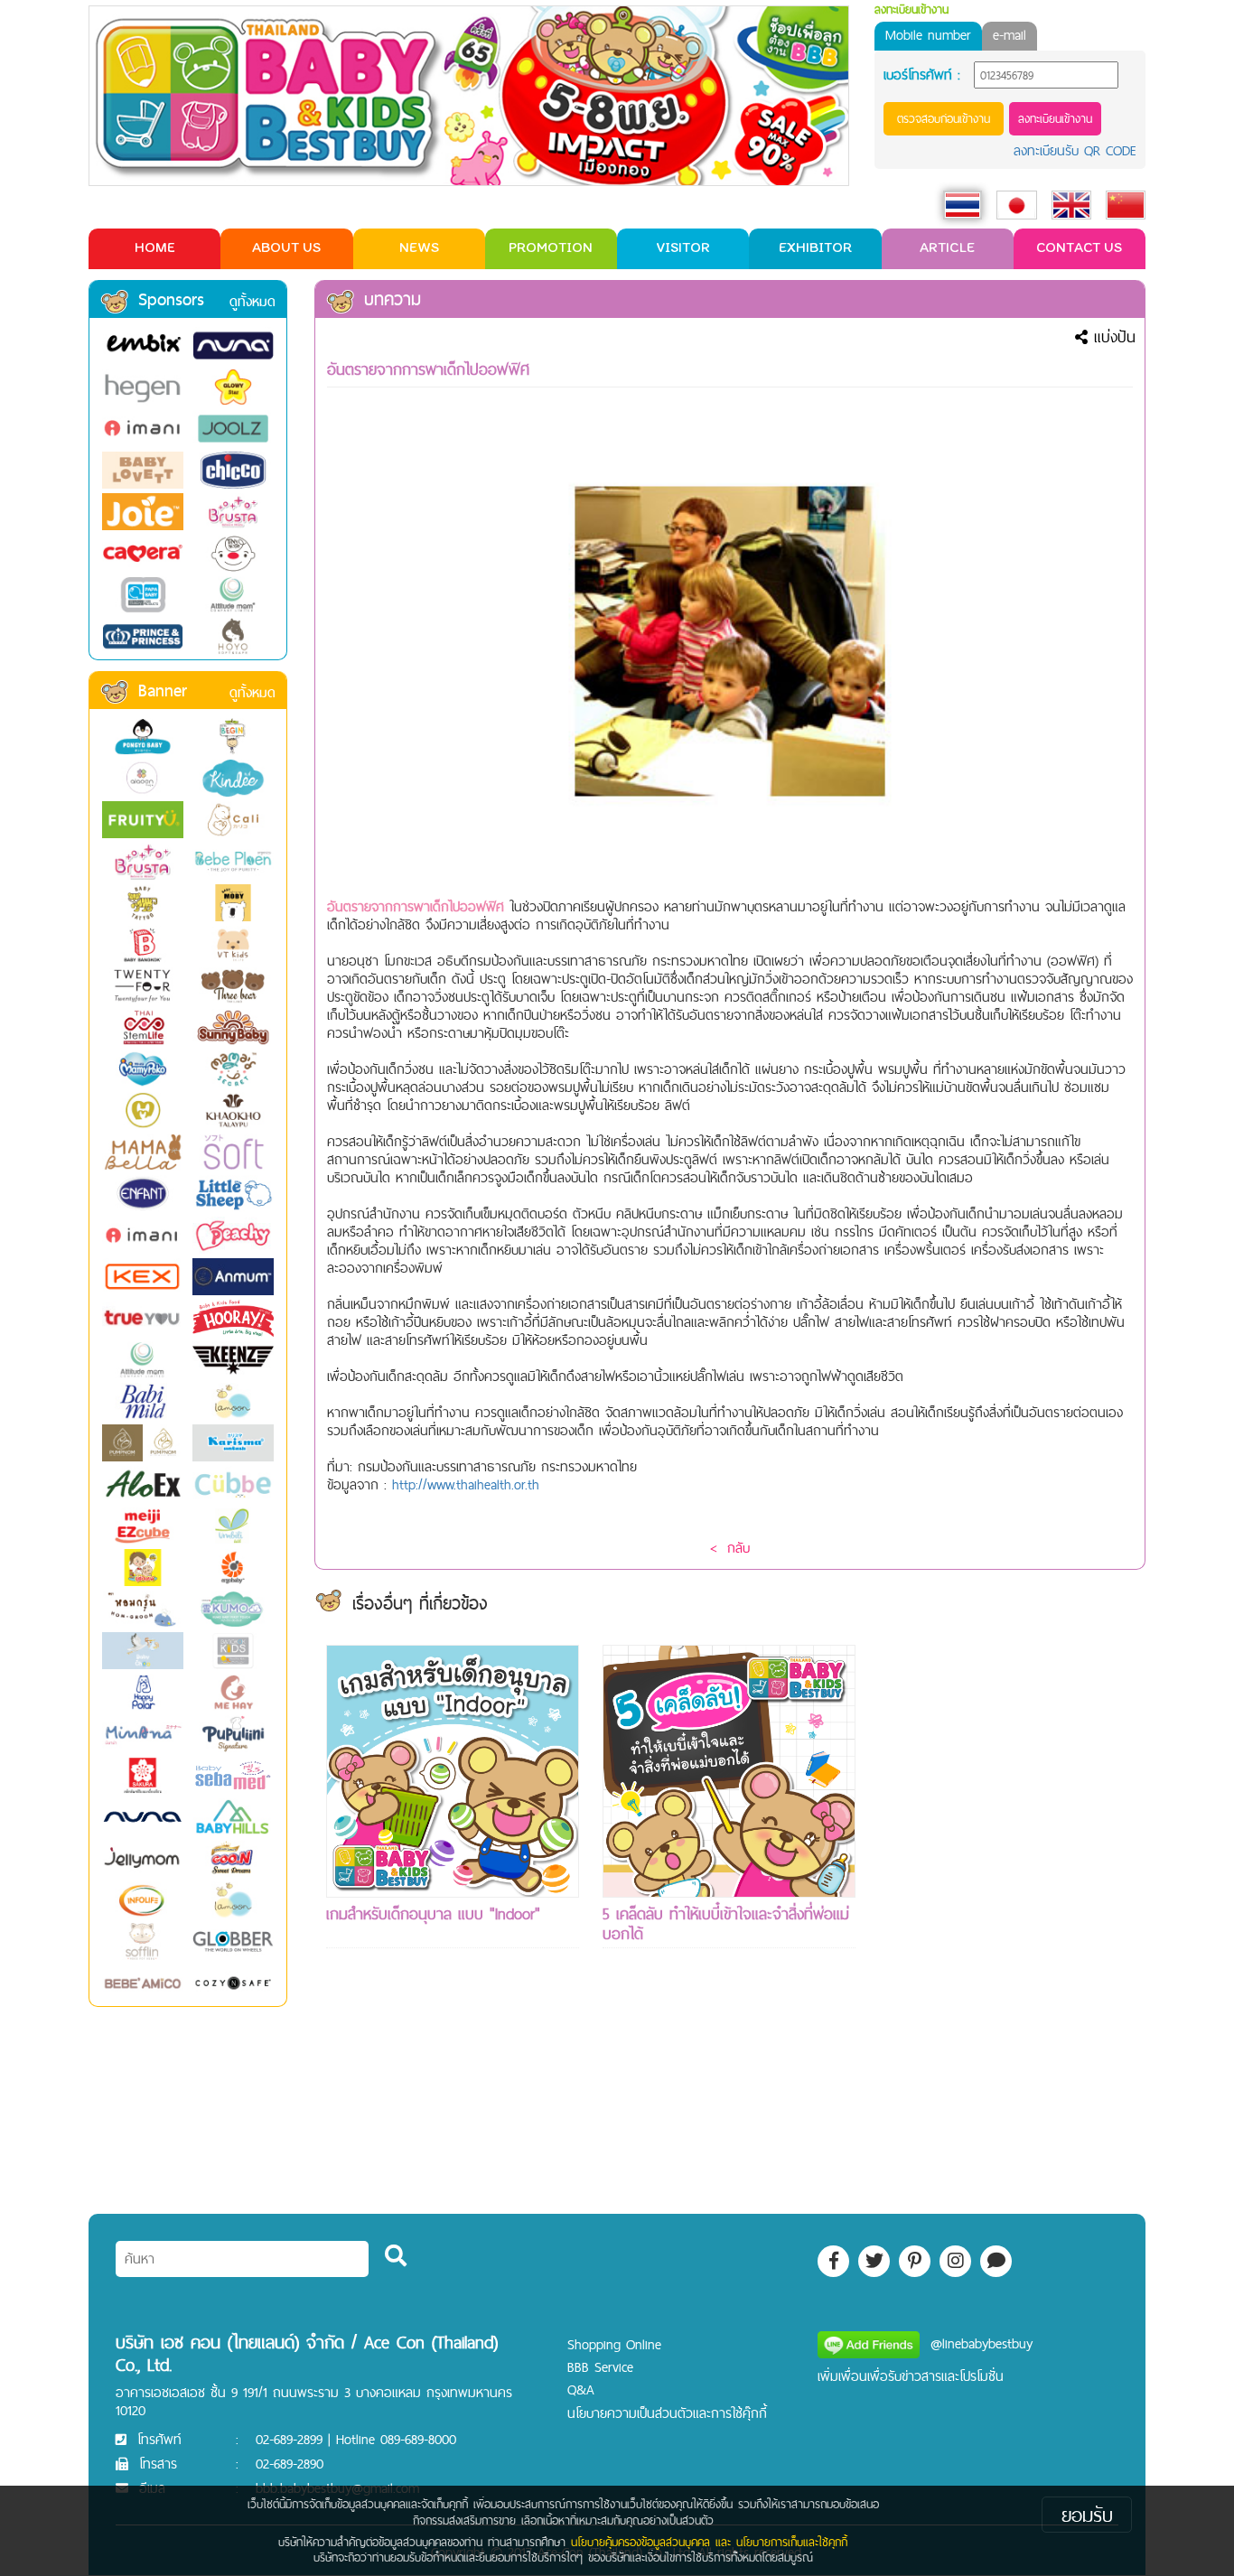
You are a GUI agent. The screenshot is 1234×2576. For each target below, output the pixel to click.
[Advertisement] (1005, 1916)
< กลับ (730, 1548)
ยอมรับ (1087, 2515)
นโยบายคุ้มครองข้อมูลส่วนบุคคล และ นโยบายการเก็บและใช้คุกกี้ (709, 2542)
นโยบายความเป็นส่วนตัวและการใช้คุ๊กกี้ (667, 2413)
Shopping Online (614, 2344)
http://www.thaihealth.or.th (466, 1484)
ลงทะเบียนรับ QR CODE (1075, 150)
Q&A (581, 2389)
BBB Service (600, 2367)
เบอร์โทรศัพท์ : (922, 75)
